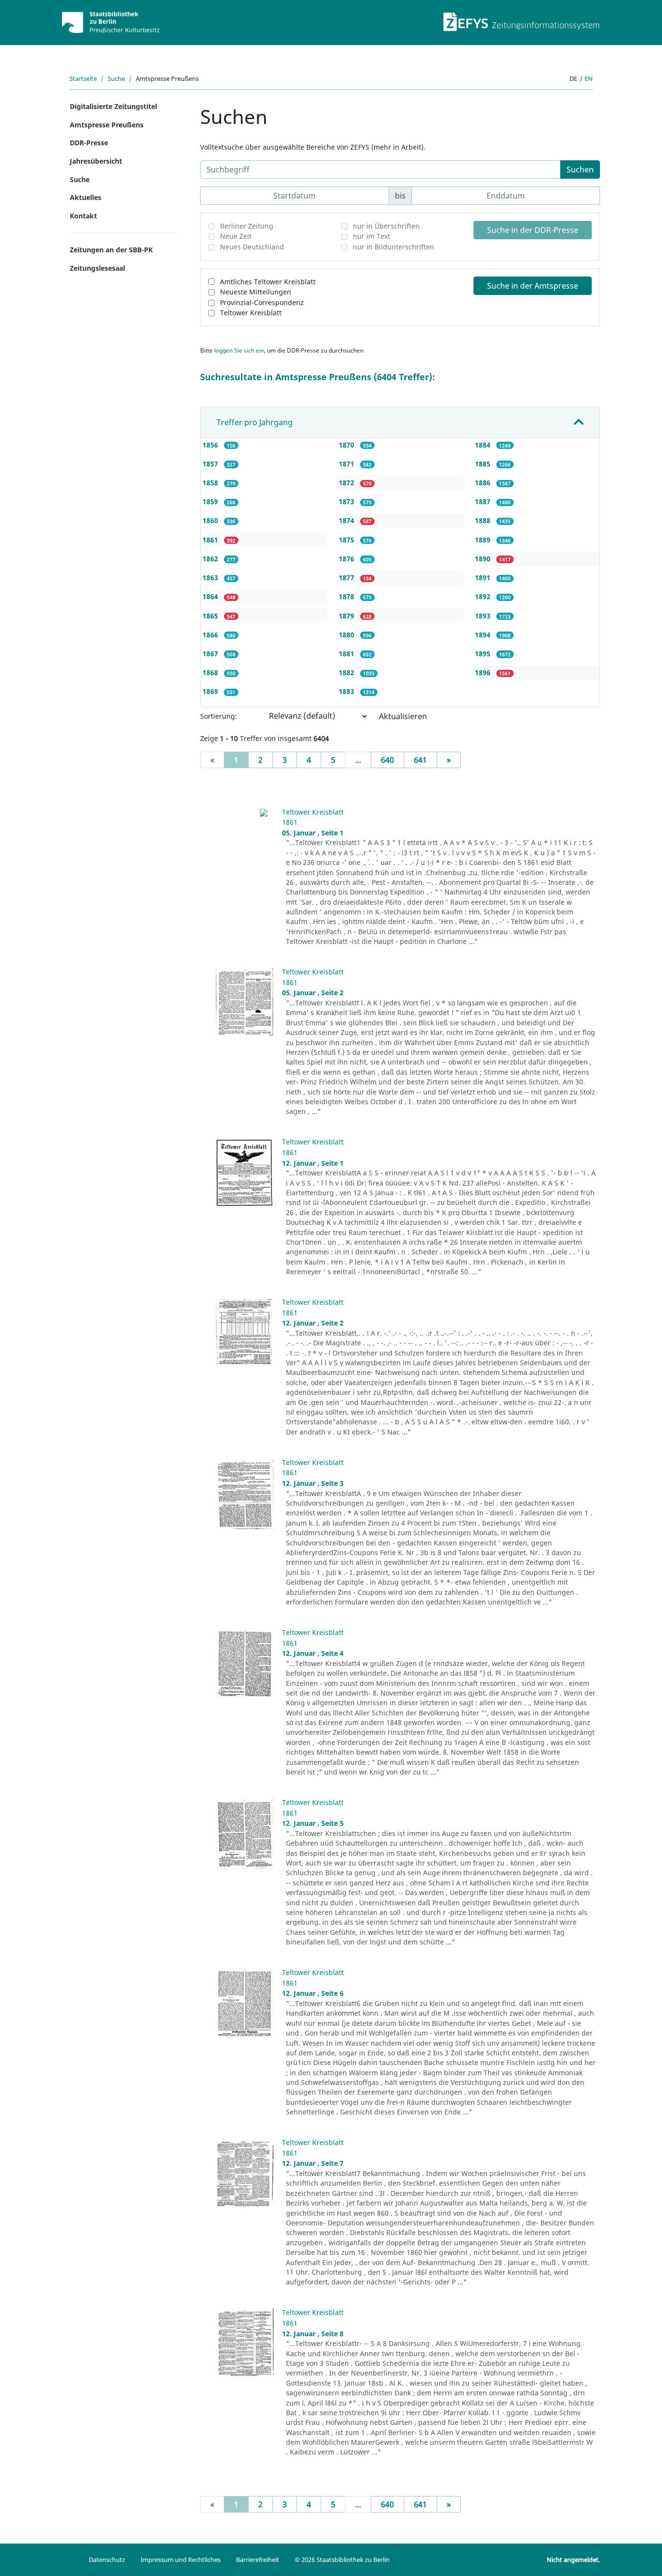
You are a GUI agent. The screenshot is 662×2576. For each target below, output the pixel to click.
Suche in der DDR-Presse (533, 230)
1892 (484, 596)
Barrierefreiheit (258, 2560)
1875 (347, 540)
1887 (484, 501)
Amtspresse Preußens (107, 125)
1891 (484, 578)
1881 (347, 654)
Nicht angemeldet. (573, 2560)
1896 (484, 672)
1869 (211, 691)
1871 (347, 464)
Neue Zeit (236, 236)
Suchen (580, 170)
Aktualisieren (403, 716)
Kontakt (83, 216)
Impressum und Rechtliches (181, 2560)
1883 (347, 691)
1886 (484, 483)
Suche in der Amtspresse (533, 286)
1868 (211, 672)
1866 (211, 635)
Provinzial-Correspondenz (262, 302)
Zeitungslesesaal (97, 268)
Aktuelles (86, 197)
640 (387, 760)
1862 (211, 559)
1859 (211, 501)
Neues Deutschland (252, 247)
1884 (484, 445)
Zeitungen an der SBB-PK (111, 250)
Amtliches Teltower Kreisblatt (268, 282)
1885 (484, 464)
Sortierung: (219, 716)
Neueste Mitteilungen (256, 292)
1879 (347, 616)
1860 (211, 520)
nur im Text (371, 236)
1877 (347, 578)
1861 (211, 540)
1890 (484, 559)
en (589, 78)
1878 (347, 596)
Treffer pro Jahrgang (255, 422)
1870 (347, 445)
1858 (211, 483)
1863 (211, 578)
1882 (347, 672)
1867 (211, 654)
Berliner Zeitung (247, 226)
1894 (484, 635)
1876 (347, 559)
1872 (347, 483)
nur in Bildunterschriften (394, 247)
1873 (347, 501)
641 (420, 760)
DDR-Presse (89, 143)
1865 (211, 616)
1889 (484, 540)
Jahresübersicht (96, 161)
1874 (347, 520)
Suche (116, 78)
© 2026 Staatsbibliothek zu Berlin (342, 2560)
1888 (484, 520)
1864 (211, 596)
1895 (484, 654)
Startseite (83, 78)
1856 (211, 445)
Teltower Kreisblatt (251, 313)
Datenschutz (107, 2560)
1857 (211, 464)
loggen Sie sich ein (239, 350)
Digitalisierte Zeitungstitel (113, 106)
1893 (484, 616)
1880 (347, 635)
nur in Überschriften (386, 226)
